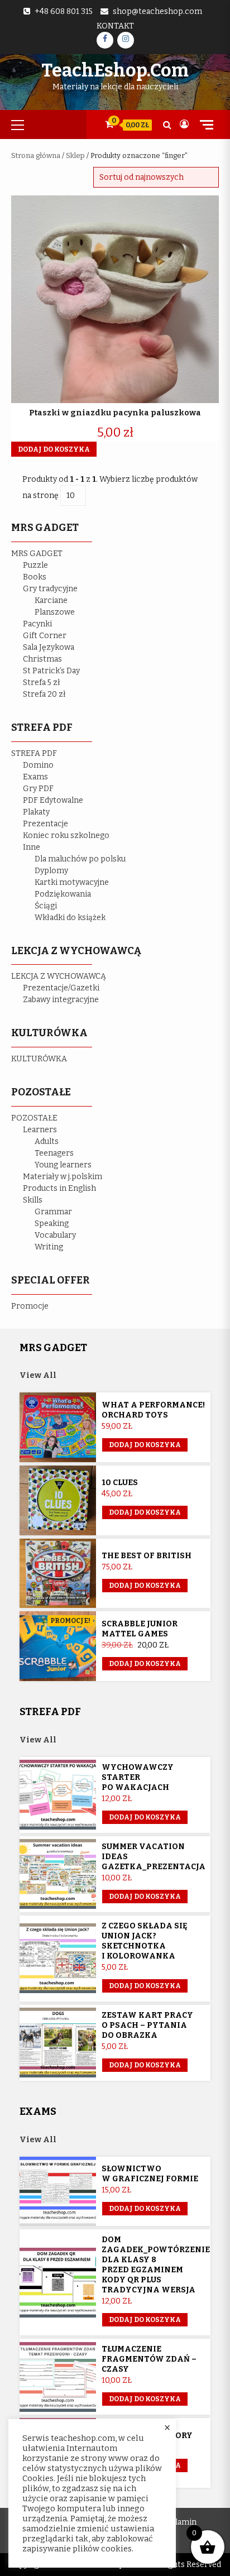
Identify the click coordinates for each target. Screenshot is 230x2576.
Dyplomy (51, 871)
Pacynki (37, 624)
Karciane (51, 600)
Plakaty (36, 812)
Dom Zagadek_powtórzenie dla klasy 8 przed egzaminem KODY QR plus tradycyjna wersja (156, 2265)
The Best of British (147, 1556)
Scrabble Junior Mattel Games (140, 1629)
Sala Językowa (49, 647)
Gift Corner (45, 636)
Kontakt (115, 26)
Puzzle (35, 565)
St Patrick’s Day (51, 671)
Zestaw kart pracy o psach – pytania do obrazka (147, 2025)
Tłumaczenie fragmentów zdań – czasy (149, 2359)
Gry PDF (38, 789)
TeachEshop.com (115, 70)
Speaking (52, 1224)
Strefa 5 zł (42, 683)
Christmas (42, 659)
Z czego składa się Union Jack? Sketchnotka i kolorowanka (145, 1941)
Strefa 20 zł (44, 694)
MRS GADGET (37, 554)
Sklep (75, 155)
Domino (38, 765)
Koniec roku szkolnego (66, 835)
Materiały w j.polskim (63, 1177)
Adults (47, 1141)
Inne (32, 847)
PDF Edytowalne (53, 800)
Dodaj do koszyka (145, 1664)
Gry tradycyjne (50, 589)
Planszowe (55, 612)
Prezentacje (45, 824)
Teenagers (54, 1153)
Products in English (59, 1188)
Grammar (53, 1212)
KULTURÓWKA (39, 1059)
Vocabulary (55, 1235)
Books (35, 577)
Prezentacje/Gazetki (61, 988)
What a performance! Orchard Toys (153, 1410)
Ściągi (46, 906)
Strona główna (36, 155)
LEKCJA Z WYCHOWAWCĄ (59, 976)
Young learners (63, 1165)
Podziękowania (63, 894)
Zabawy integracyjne (61, 1000)
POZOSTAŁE (34, 1118)
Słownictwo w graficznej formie (150, 2174)
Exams (35, 777)
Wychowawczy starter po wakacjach (138, 1777)
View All (38, 1375)
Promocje (30, 1306)
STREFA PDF (34, 753)
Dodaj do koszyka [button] (54, 449)
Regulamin (177, 2522)
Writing (49, 1247)
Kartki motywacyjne (72, 882)
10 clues (120, 1483)
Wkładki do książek (70, 918)
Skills (33, 1200)
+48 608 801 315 (64, 11)
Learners (40, 1130)
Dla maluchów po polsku (80, 859)
